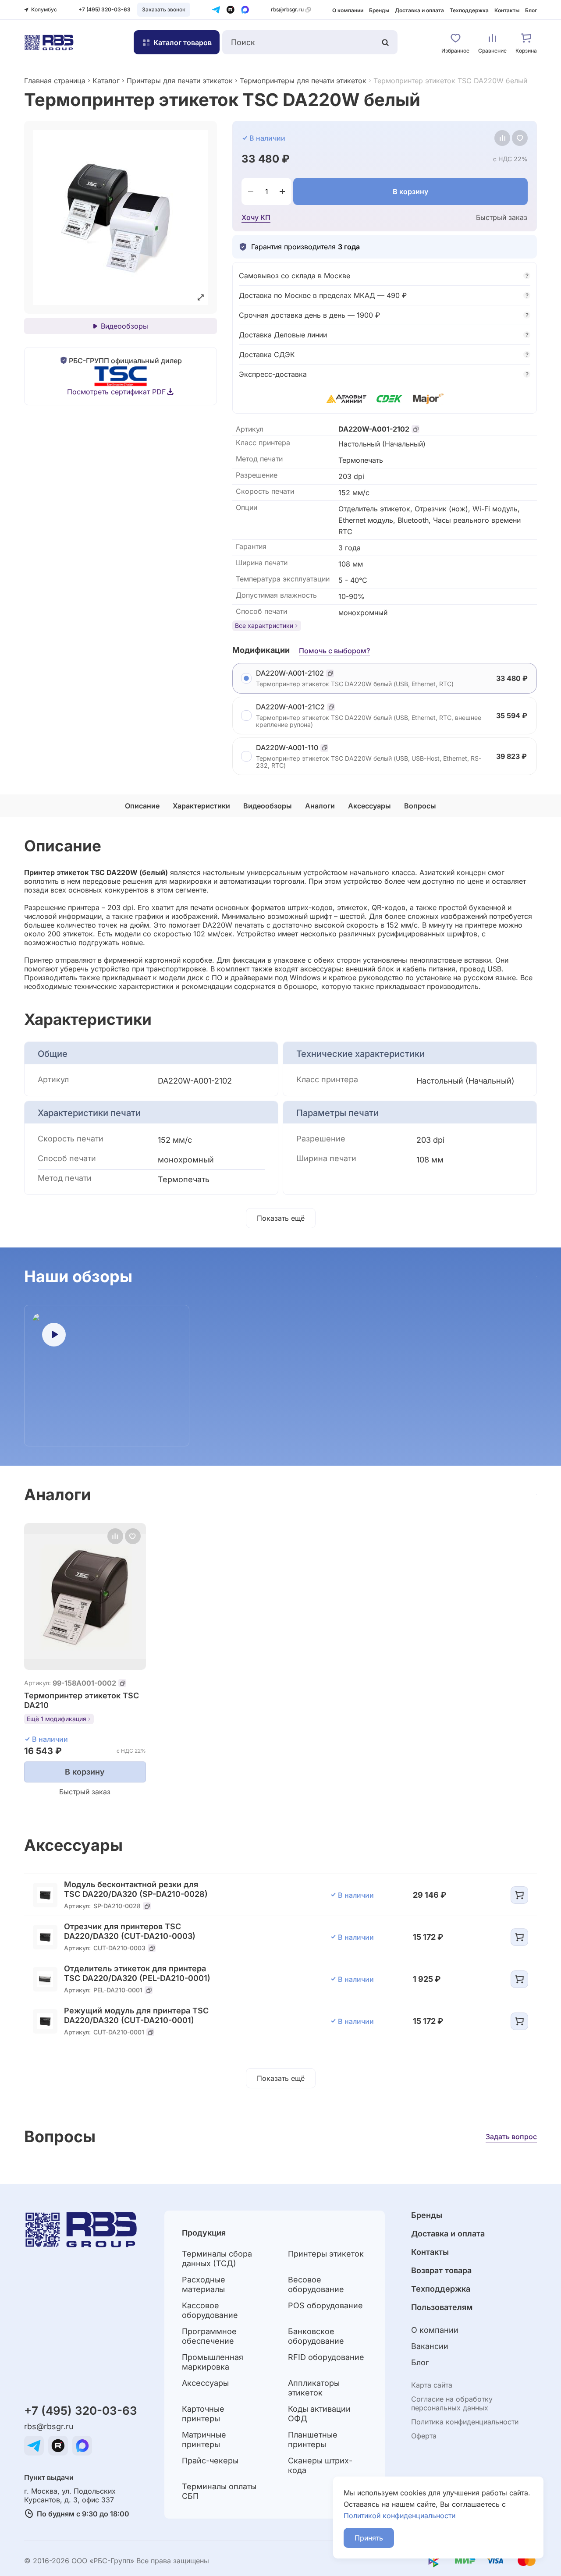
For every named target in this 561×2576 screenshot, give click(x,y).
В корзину (410, 191)
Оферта (424, 2436)
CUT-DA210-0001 (119, 2032)
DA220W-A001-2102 (374, 429)
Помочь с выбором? (334, 651)
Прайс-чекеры (210, 2461)
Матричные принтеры (204, 2440)
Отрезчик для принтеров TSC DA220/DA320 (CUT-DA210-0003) (130, 1931)
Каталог (106, 81)
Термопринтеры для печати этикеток (303, 81)
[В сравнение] (502, 138)
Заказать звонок (164, 9)
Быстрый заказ (502, 217)
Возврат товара (441, 2270)
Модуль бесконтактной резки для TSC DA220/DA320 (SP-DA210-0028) (136, 1889)
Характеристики (201, 806)
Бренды (379, 10)
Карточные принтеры (203, 2414)
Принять (369, 2538)
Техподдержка (469, 10)
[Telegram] (216, 10)
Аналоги (320, 806)
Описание (142, 806)
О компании (348, 10)
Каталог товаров (183, 43)
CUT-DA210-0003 (119, 1948)
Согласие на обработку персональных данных (452, 2403)
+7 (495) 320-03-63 (105, 9)
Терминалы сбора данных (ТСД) (217, 2259)
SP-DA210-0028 (117, 1906)
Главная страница (55, 81)
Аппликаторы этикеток (314, 2388)
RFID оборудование (326, 2357)
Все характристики (264, 625)
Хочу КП (256, 217)
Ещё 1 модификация (57, 1719)
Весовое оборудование (316, 2284)
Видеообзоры (124, 326)
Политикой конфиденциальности (399, 2516)
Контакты (507, 10)
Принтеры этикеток (326, 2254)
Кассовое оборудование (210, 2310)
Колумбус (44, 9)
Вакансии (430, 2346)
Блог (531, 10)
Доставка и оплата (419, 10)
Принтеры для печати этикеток (180, 81)
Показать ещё (281, 1218)
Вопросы (420, 806)
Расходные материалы (204, 2284)
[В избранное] (520, 138)
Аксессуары (369, 806)
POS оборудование (325, 2305)
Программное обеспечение (209, 2336)
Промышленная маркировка (213, 2362)
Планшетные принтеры (313, 2440)
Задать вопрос (511, 2137)
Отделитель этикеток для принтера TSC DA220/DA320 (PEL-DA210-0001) (137, 1973)
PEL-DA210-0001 (118, 1990)
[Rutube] (231, 10)
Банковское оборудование (316, 2336)
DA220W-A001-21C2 (290, 707)
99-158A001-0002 (84, 1683)
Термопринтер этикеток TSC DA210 (82, 1700)
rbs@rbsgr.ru (287, 9)
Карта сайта (432, 2385)
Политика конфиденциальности (465, 2422)
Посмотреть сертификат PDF (116, 392)
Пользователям (442, 2307)
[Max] (245, 10)
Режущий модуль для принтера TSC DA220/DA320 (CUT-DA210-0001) (136, 2015)
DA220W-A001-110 (287, 748)
